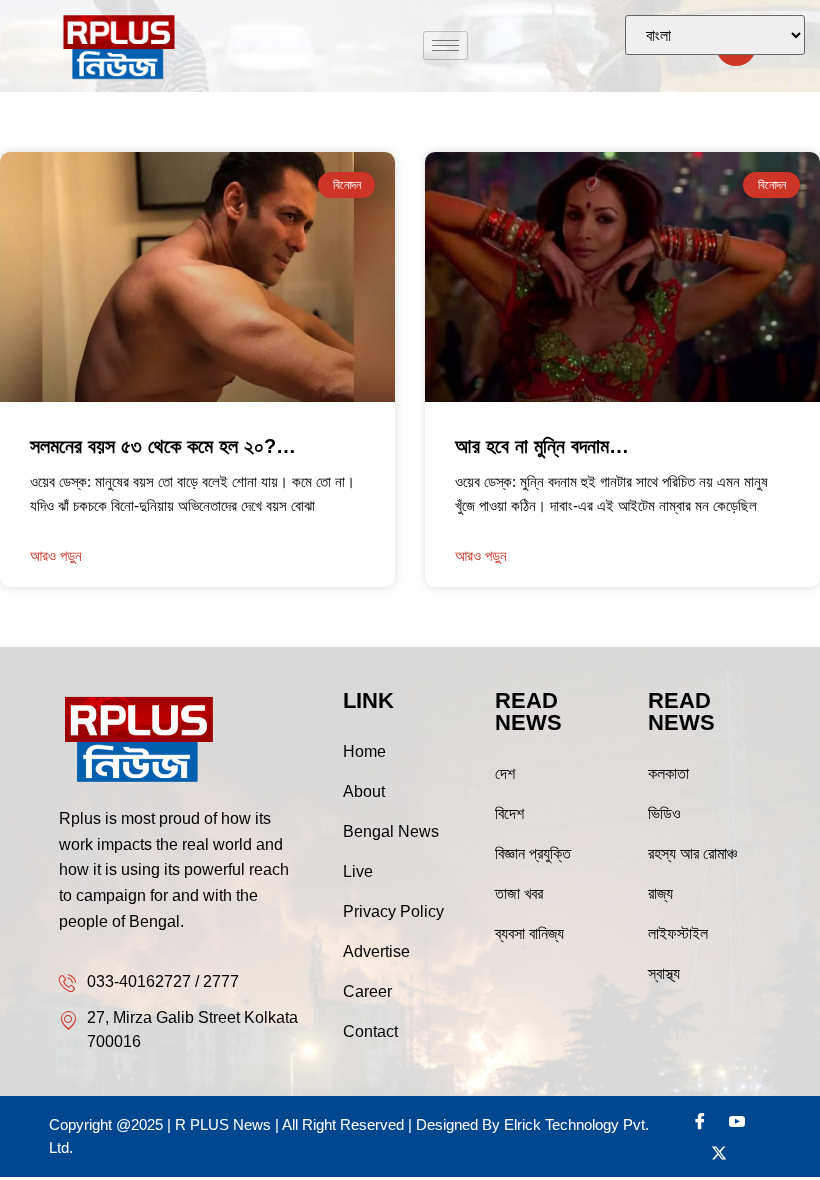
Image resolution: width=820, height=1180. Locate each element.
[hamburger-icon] (445, 45)
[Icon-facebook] (700, 1121)
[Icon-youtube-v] (737, 1121)
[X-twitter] (719, 1153)
